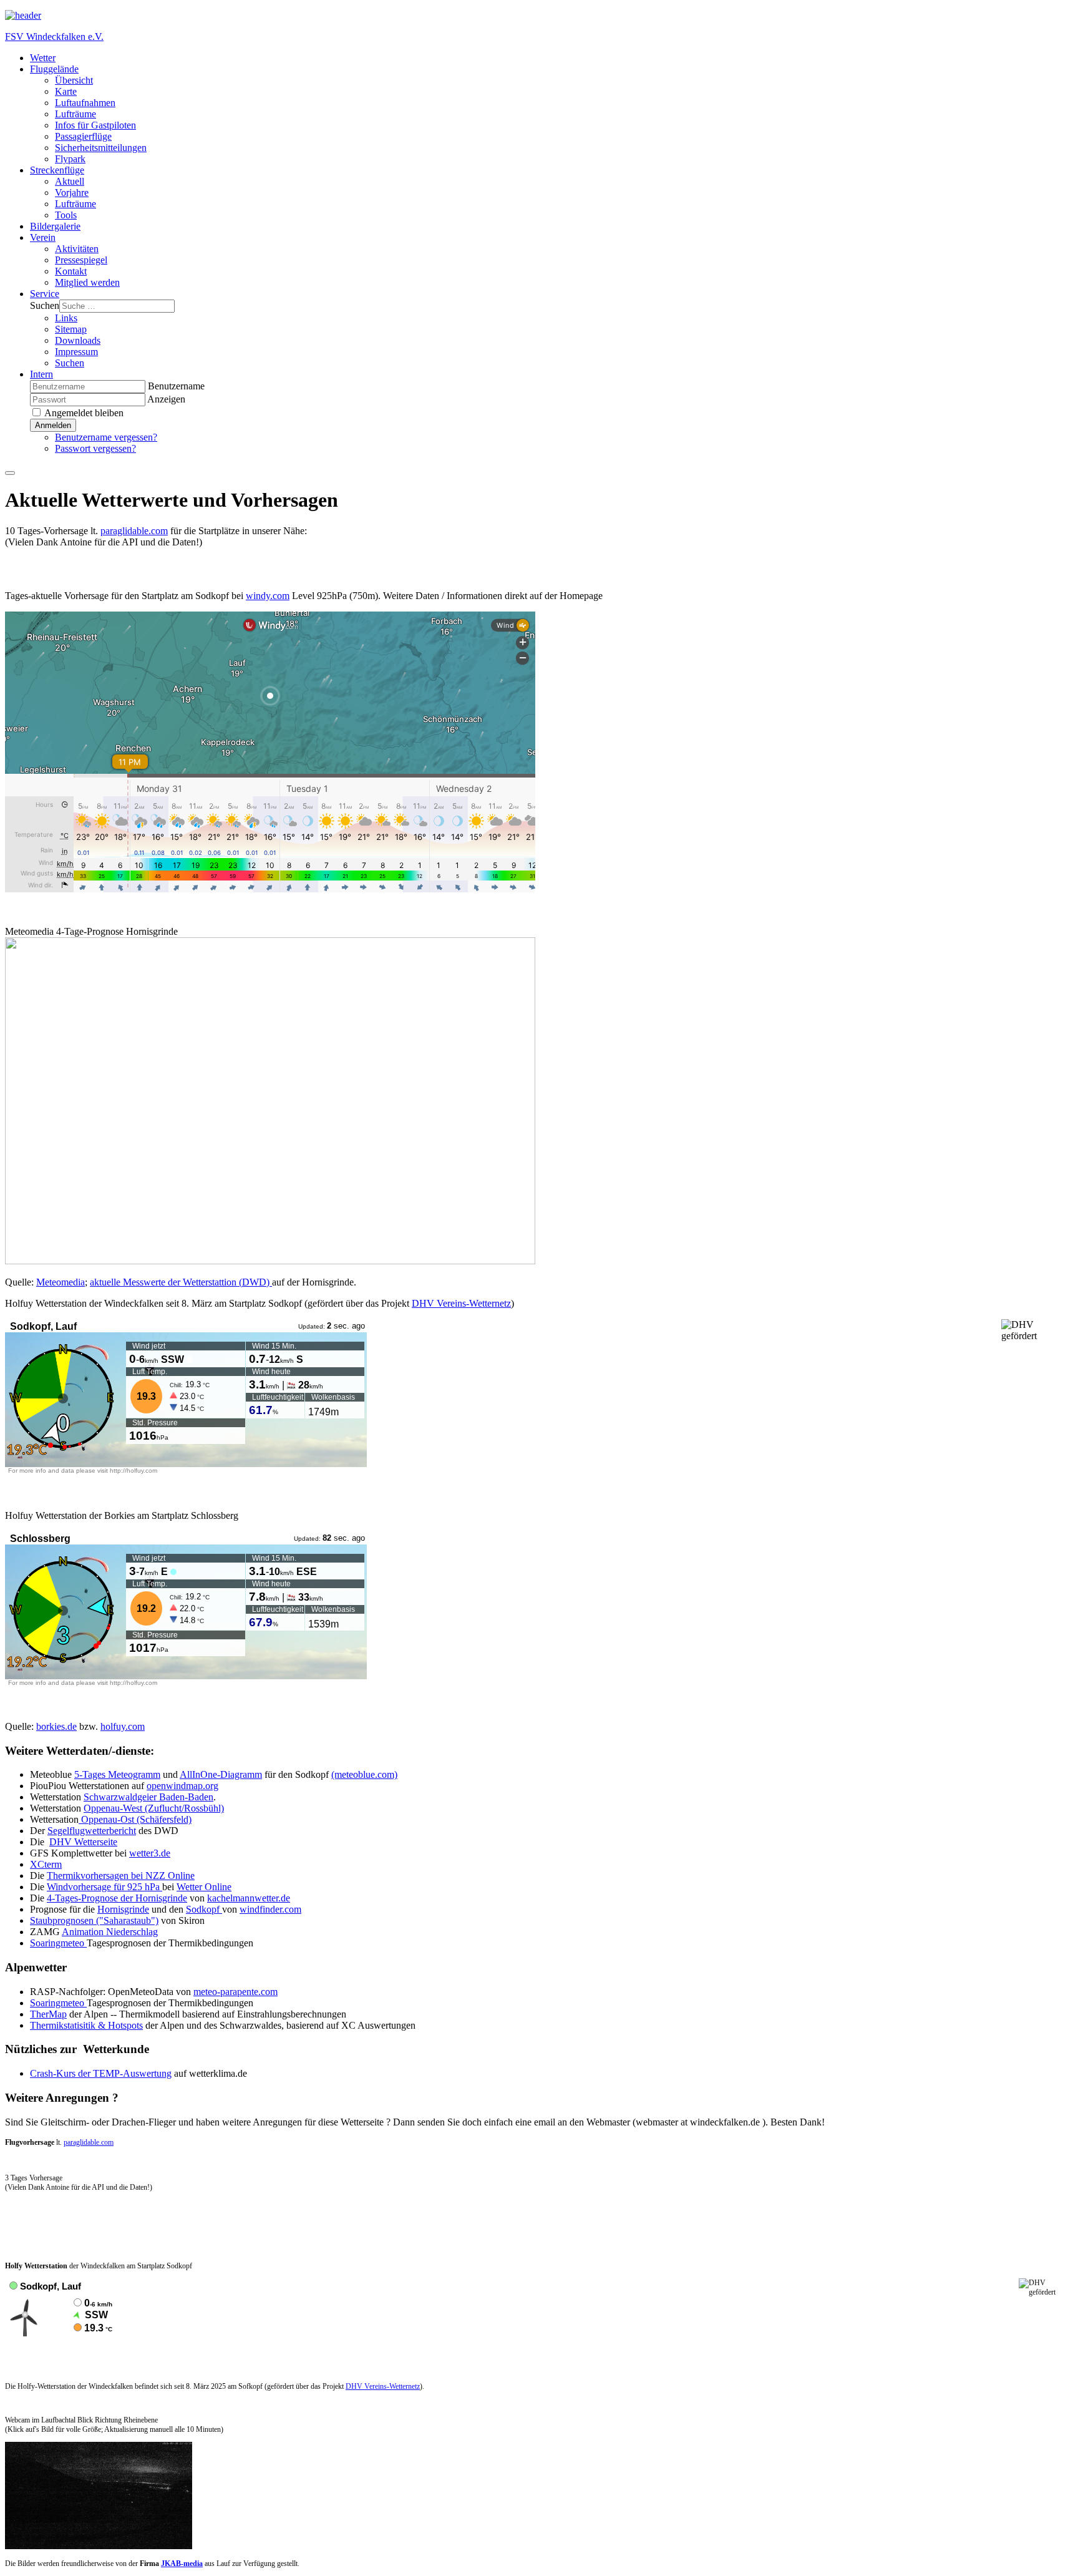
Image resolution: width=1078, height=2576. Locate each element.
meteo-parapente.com (236, 1992)
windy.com (268, 596)
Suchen (45, 305)
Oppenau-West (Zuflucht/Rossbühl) (154, 1808)
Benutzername (176, 386)
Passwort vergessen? (95, 448)
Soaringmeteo (58, 1943)
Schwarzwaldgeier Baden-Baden (148, 1797)
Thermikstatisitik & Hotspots (86, 2025)
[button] (54, 69)
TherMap (48, 2014)
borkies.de (56, 1726)
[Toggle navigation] (10, 473)
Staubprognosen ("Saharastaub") (94, 1920)
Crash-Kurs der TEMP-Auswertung (101, 2073)
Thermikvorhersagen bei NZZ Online (121, 1876)
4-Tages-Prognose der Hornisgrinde (117, 1898)
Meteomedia (61, 1282)
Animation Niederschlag (110, 1932)
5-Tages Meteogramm (117, 1774)
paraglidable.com (134, 531)
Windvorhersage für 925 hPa (104, 1887)
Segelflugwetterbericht (92, 1831)
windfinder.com (270, 1909)
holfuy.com (123, 1726)
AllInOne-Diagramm (221, 1774)
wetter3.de (150, 1853)
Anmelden (53, 425)
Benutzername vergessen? (106, 437)
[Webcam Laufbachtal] (99, 2547)
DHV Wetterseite (83, 1842)
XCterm (46, 1864)
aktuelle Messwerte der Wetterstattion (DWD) (181, 1282)
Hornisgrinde (123, 1909)
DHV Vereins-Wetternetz (461, 1303)
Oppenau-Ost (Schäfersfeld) (135, 1819)
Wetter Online (204, 1887)
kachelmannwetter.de (249, 1898)
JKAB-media (182, 2564)
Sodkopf (204, 1909)
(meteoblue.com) (364, 1774)
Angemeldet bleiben (83, 413)
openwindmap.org (182, 1786)
